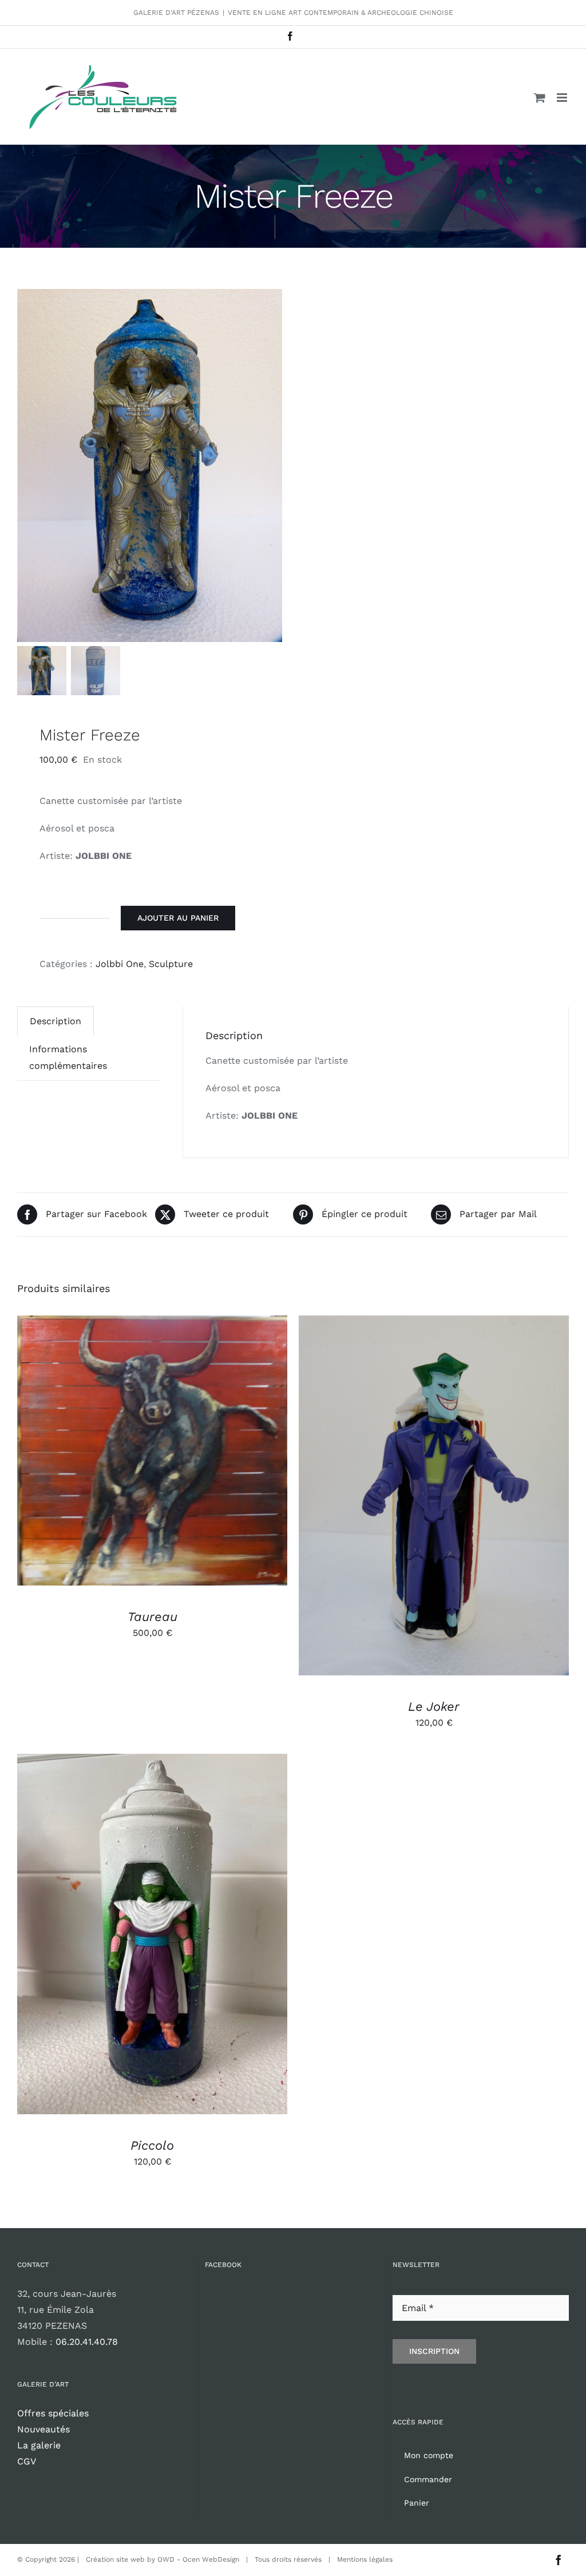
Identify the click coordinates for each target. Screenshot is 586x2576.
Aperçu (205, 1453)
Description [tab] (56, 1021)
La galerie (39, 2445)
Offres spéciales (53, 2413)
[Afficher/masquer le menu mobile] (563, 98)
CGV (27, 2461)
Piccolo (152, 2145)
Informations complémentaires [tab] (68, 1057)
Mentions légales (365, 2559)
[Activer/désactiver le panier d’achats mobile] (540, 98)
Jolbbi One (120, 964)
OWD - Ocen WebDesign (198, 2559)
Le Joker (434, 1707)
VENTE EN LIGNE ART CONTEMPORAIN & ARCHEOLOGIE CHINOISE (340, 13)
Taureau (153, 1617)
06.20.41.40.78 (87, 2342)
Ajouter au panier (178, 918)
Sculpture (171, 964)
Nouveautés (43, 2429)
